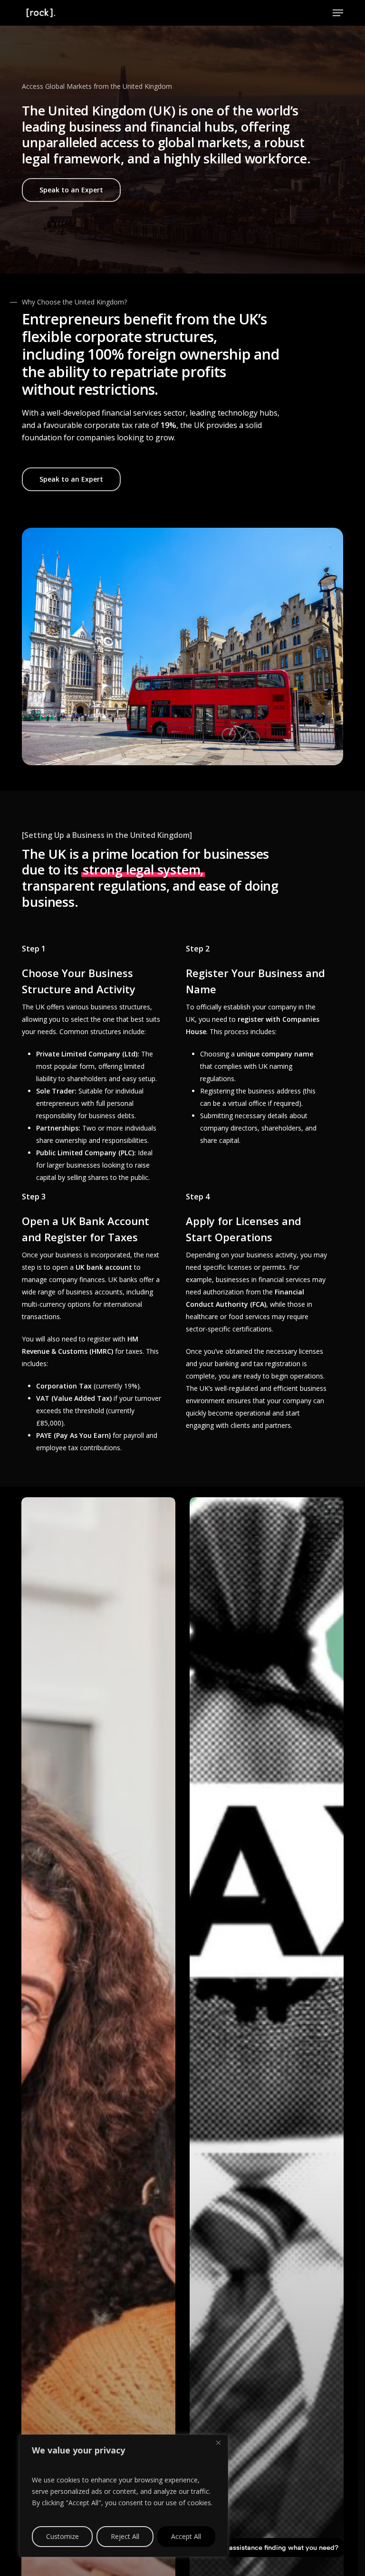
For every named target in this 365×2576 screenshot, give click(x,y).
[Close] (218, 2443)
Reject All (125, 2536)
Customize (62, 2536)
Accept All (186, 2536)
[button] (338, 13)
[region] (124, 2496)
